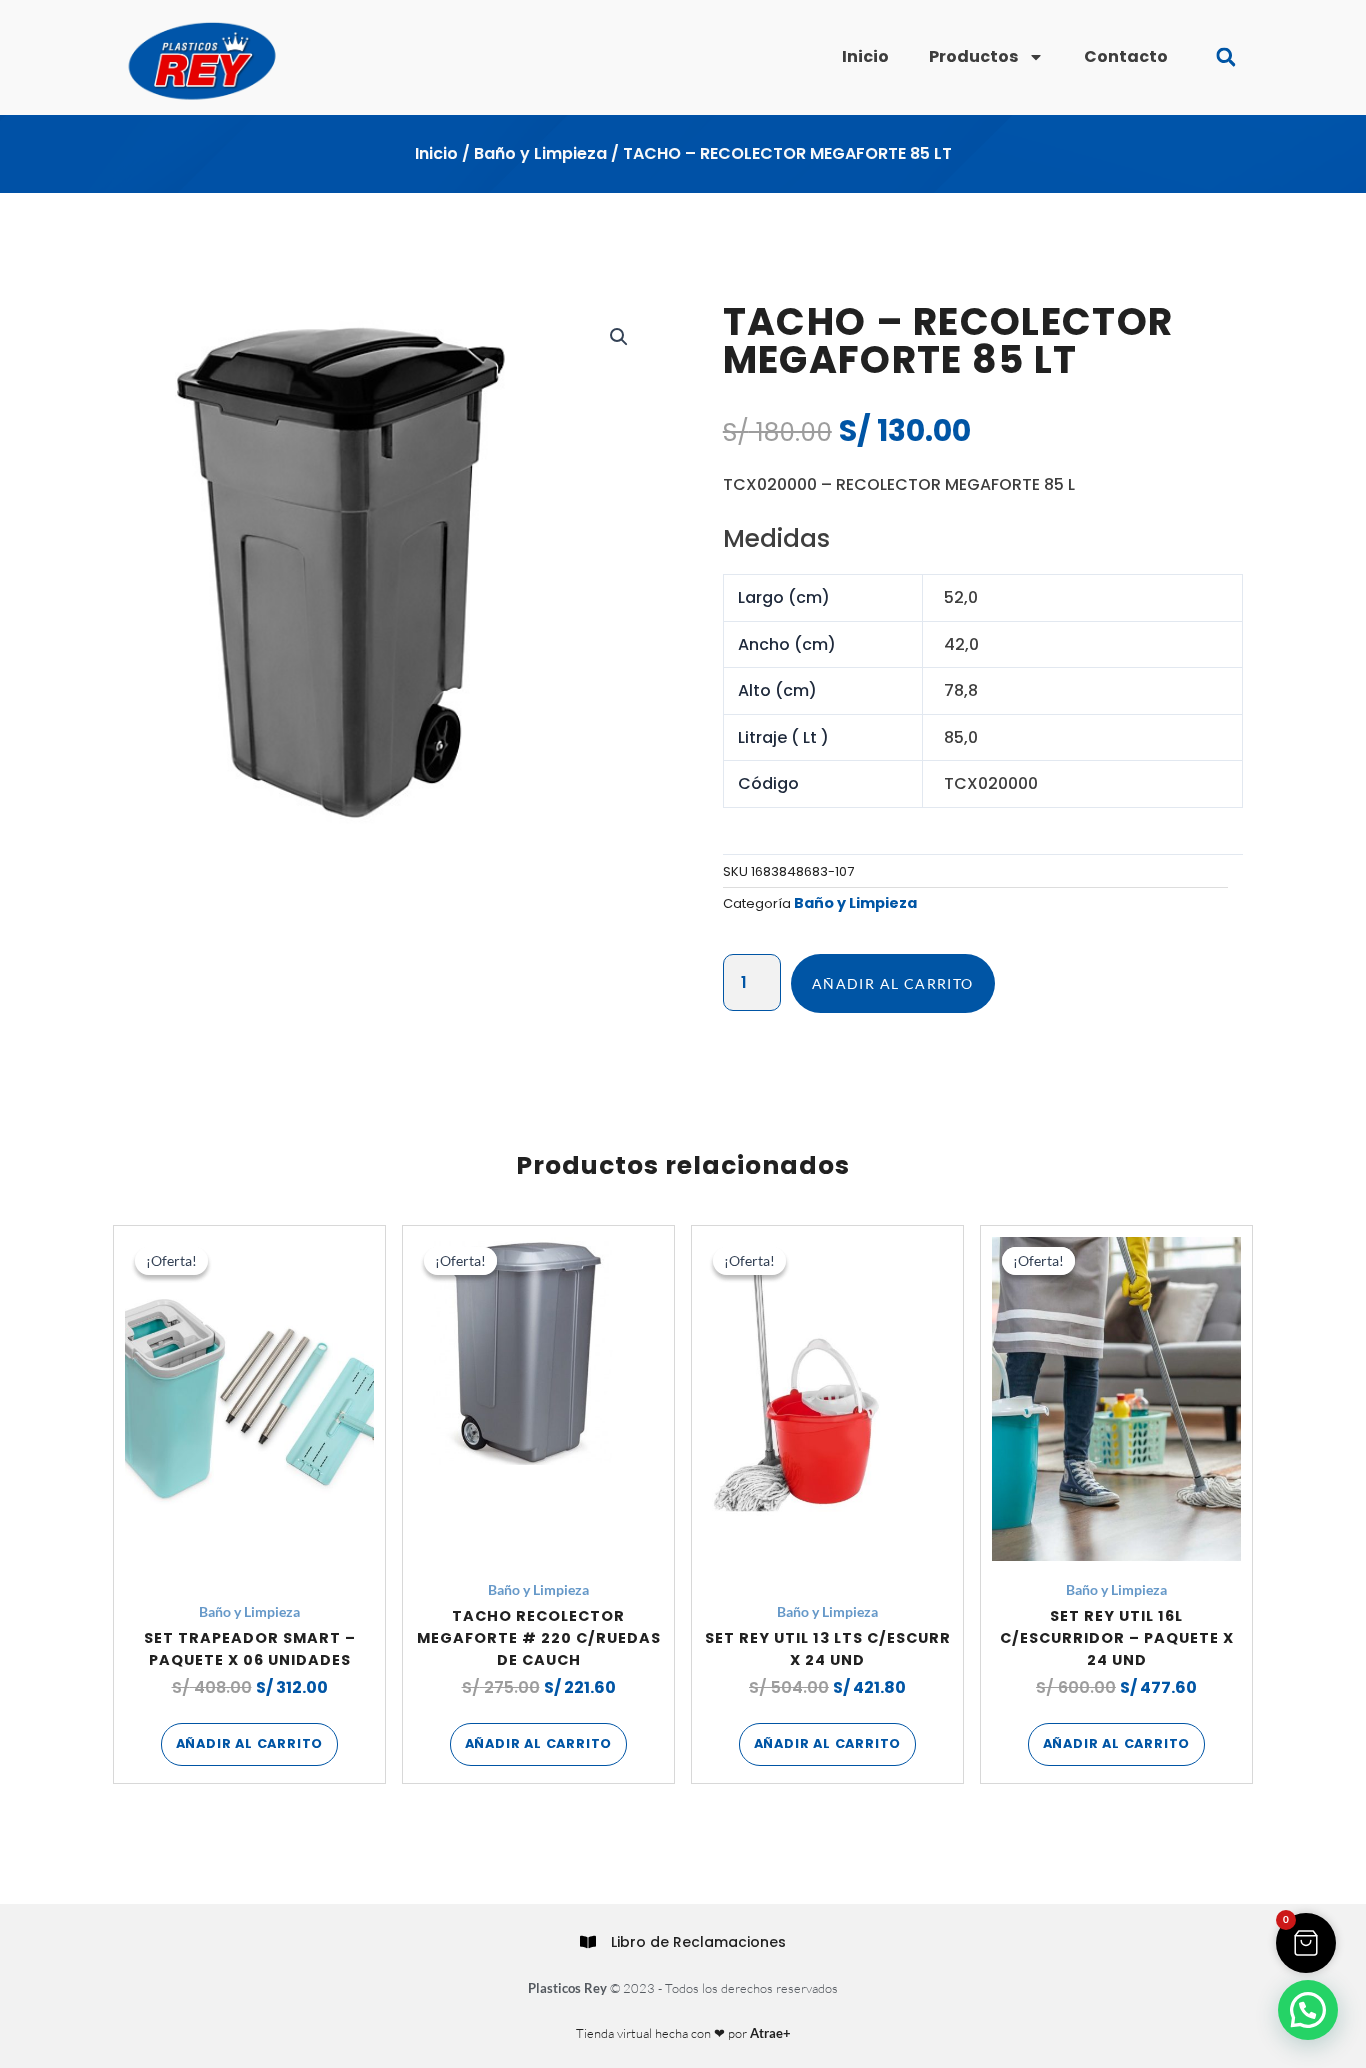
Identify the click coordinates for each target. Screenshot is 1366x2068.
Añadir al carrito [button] (250, 1743)
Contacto (1126, 56)
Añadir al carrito (893, 983)
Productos (973, 56)
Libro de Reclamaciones (698, 1942)
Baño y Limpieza (540, 153)
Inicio (865, 56)
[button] (1225, 57)
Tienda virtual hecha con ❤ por (683, 2033)
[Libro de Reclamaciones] (588, 1942)
